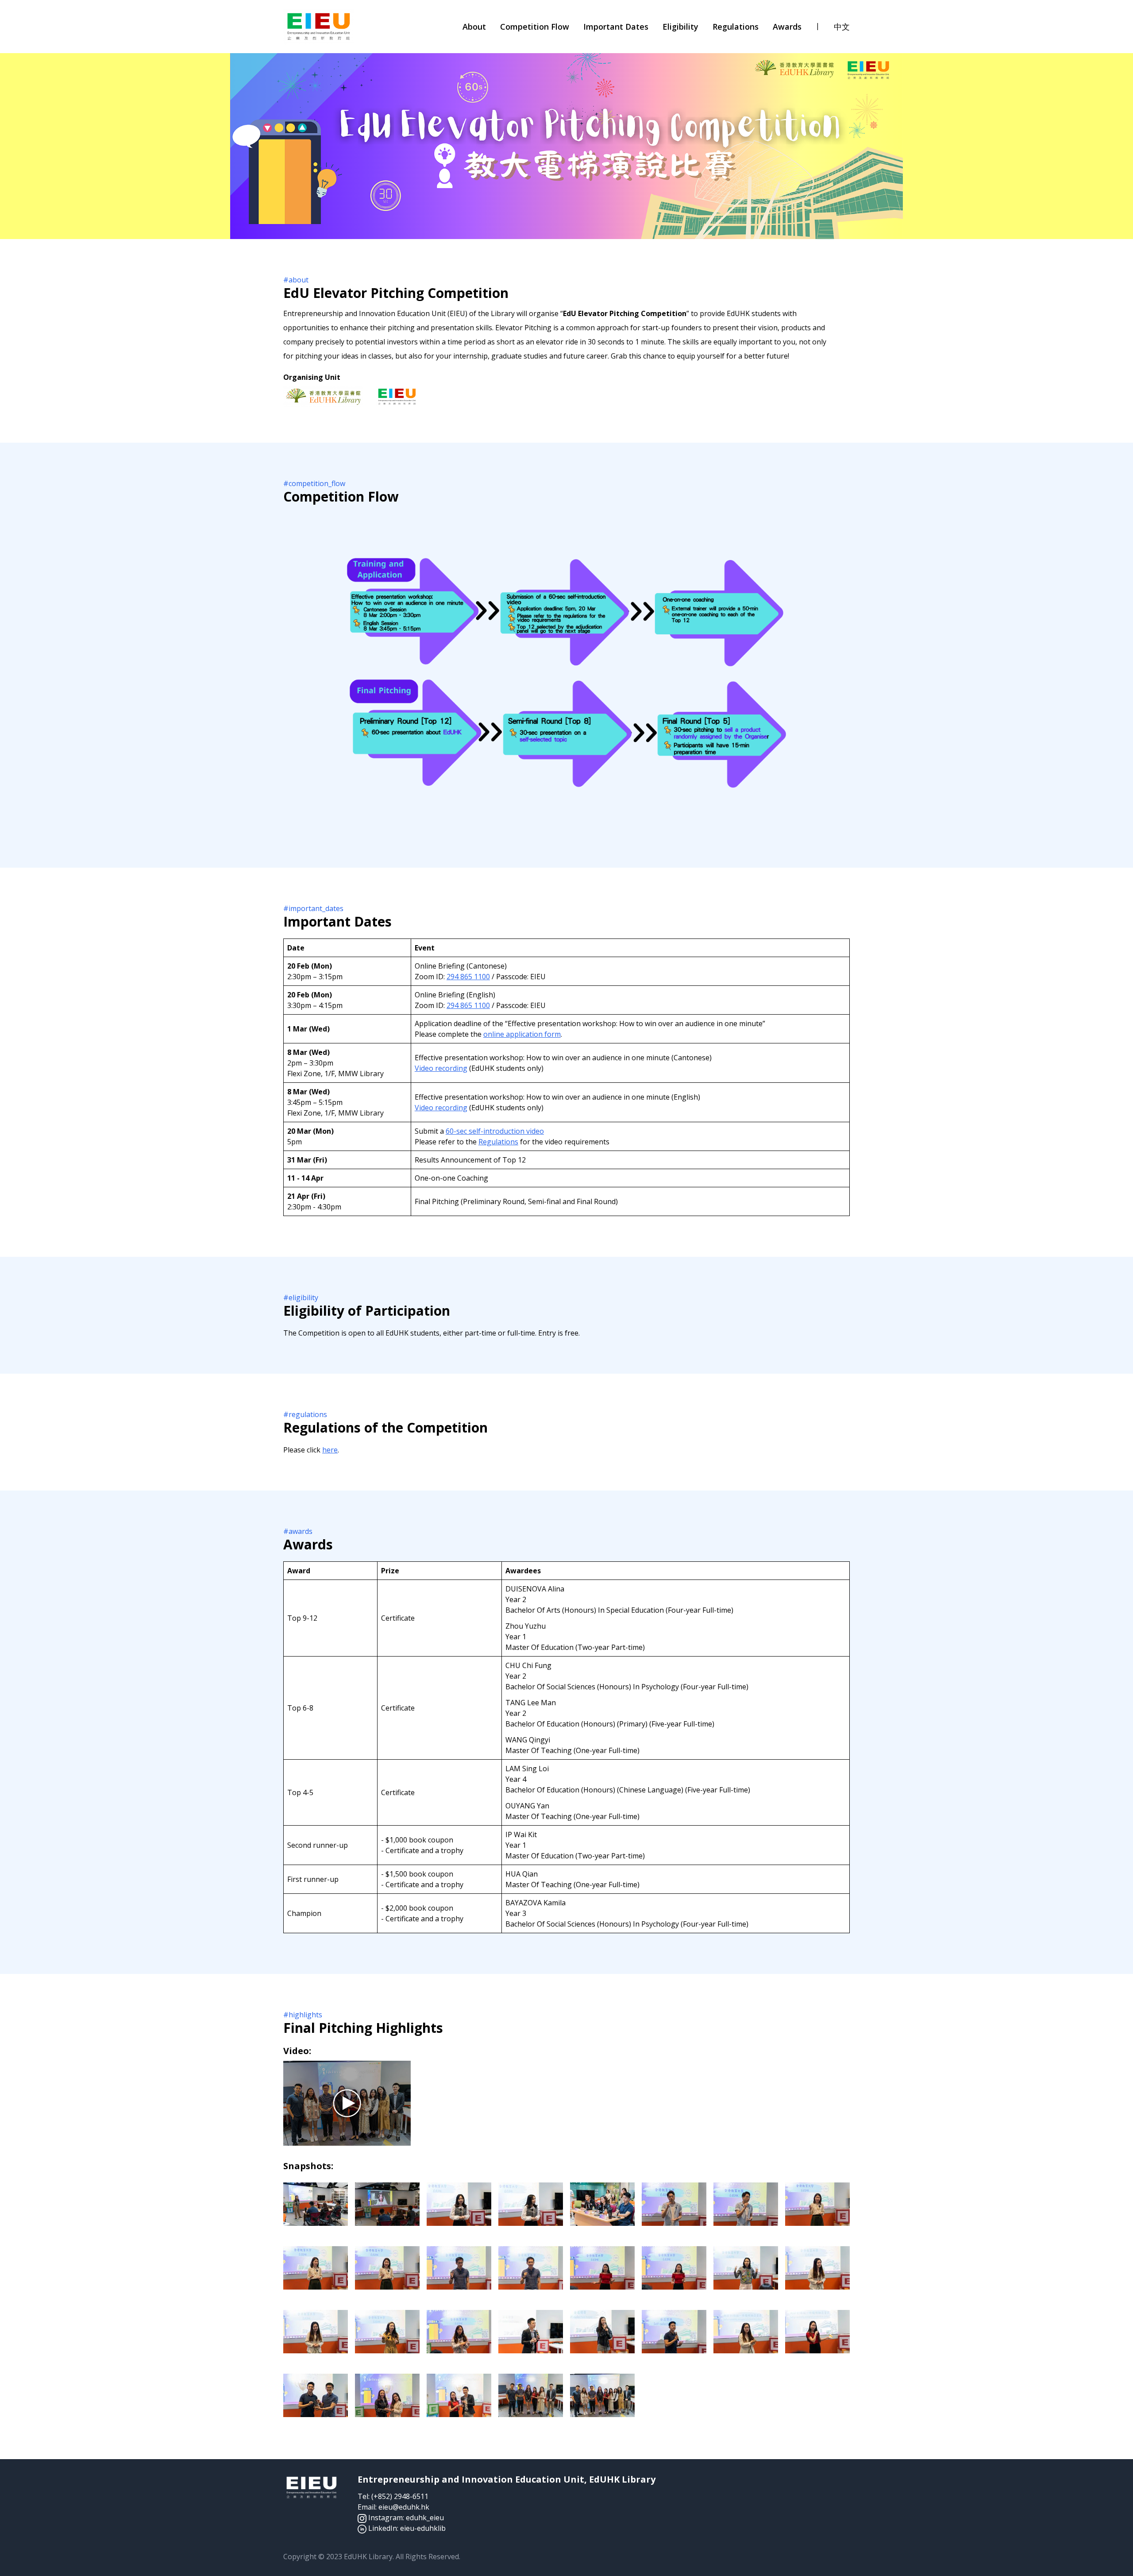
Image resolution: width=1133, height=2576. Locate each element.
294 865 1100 (468, 977)
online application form (522, 1034)
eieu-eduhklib (423, 2528)
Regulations (498, 1142)
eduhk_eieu (425, 2518)
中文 (842, 27)
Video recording (441, 1068)
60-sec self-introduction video (495, 1131)
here (330, 1450)
